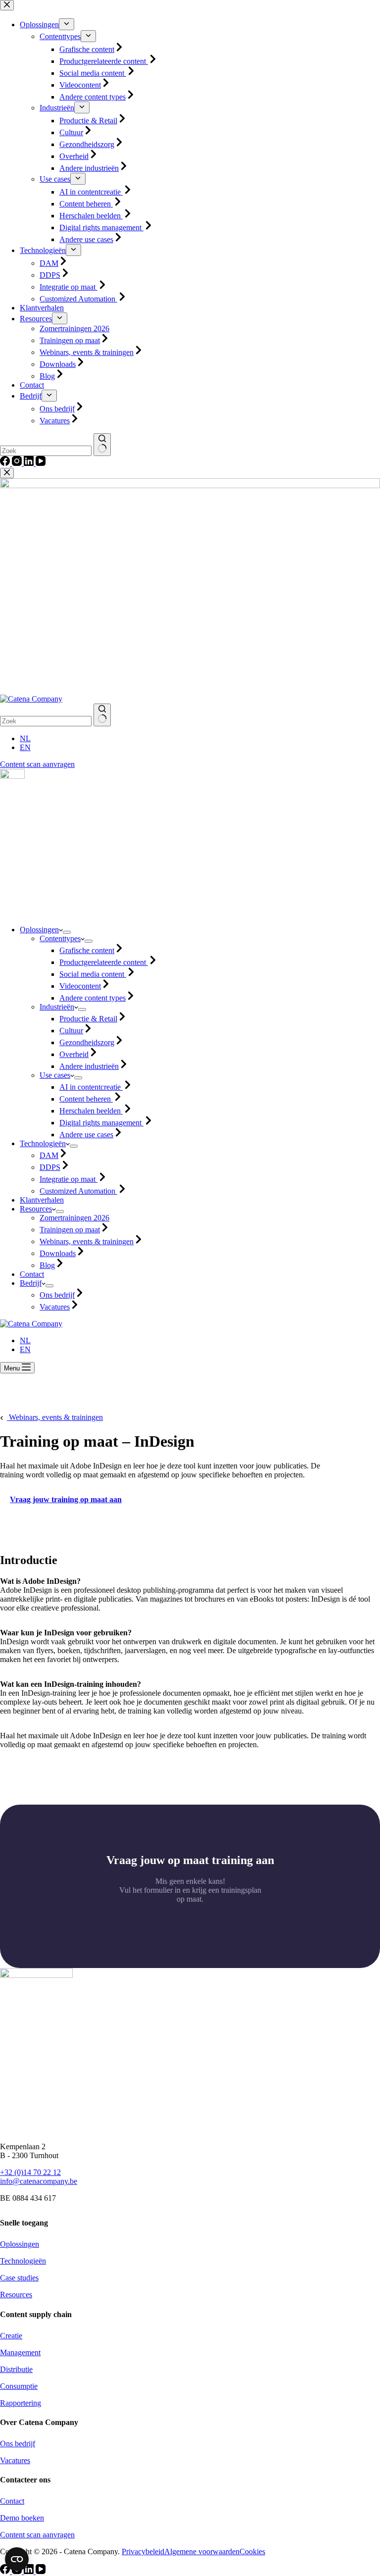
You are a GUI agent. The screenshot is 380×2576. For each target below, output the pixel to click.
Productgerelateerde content (104, 962)
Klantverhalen (42, 1200)
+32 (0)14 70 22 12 (30, 2172)
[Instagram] (18, 2571)
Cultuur (71, 1031)
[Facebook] (6, 2571)
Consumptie (19, 2386)
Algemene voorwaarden (202, 2551)
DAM (49, 1155)
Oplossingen (39, 930)
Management (20, 2352)
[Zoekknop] (102, 715)
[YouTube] (41, 2571)
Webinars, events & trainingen (87, 1241)
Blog (47, 1265)
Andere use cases (86, 1135)
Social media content (93, 974)
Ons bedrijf (57, 1295)
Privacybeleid (143, 2551)
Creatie (11, 2336)
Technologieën (43, 1143)
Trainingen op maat (70, 1230)
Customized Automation (78, 1191)
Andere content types (93, 998)
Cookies (252, 2551)
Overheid (74, 1054)
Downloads (58, 1253)
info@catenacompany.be (39, 2181)
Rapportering (21, 2403)
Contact (32, 1274)
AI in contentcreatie (91, 1087)
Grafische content (87, 950)
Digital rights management (101, 1123)
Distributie (16, 2369)
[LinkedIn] (30, 2571)
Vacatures (55, 1307)
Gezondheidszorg (87, 1042)
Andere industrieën (89, 1066)
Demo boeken (22, 2518)
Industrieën (57, 1007)
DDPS (50, 1167)
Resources (36, 1209)
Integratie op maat (69, 1179)
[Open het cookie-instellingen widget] (17, 2559)
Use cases (55, 1075)
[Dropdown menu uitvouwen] (67, 932)
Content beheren (86, 1099)
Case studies (19, 2278)
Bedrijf (31, 1283)
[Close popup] (7, 473)
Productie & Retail (88, 1019)
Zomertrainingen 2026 (74, 1218)
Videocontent (80, 986)
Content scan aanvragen (37, 764)
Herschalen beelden (91, 1111)
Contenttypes (60, 938)
